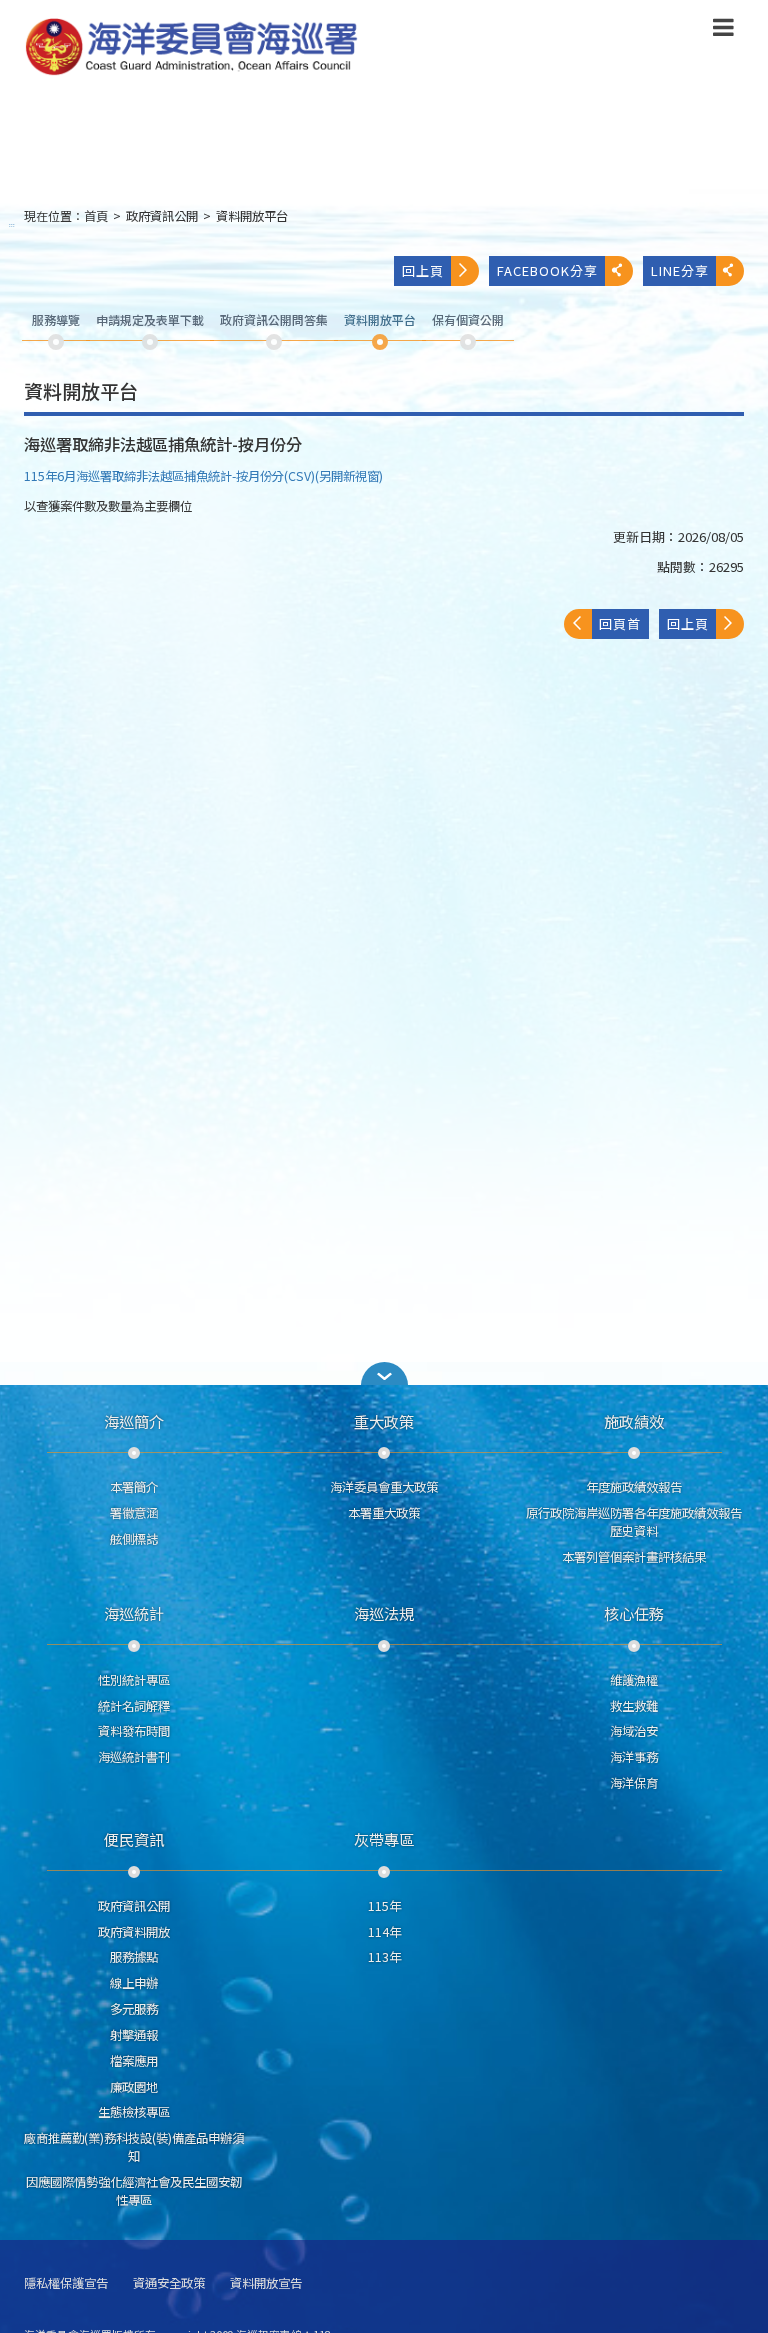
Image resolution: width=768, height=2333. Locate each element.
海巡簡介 (134, 1421)
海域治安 (634, 1731)
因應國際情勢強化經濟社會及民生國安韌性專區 (134, 2191)
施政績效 (634, 1421)
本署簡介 (134, 1487)
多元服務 (134, 2009)
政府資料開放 (134, 1932)
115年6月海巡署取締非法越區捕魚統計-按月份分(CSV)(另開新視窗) (203, 476)
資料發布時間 (134, 1731)
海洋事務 (634, 1757)
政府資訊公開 (162, 216)
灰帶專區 (384, 1839)
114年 (384, 1932)
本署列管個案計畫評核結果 (634, 1557)
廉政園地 (134, 2087)
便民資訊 (134, 1839)
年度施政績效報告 (634, 1487)
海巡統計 (134, 1613)
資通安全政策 (169, 2283)
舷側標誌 (134, 1539)
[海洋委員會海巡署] (300, 47)
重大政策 (384, 1421)
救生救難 (634, 1706)
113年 (384, 1957)
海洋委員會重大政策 (384, 1487)
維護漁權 (634, 1680)
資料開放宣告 (266, 2283)
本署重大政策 (384, 1513)
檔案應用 (134, 2061)
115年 (384, 1906)
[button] (723, 31)
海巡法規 (384, 1613)
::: (12, 224)
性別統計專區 (134, 1680)
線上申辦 (134, 1983)
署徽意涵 (134, 1513)
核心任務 (634, 1613)
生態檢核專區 (134, 2112)
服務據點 (134, 1957)
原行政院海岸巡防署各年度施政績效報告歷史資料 (634, 1522)
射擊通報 (134, 2035)
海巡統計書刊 (134, 1757)
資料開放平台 (252, 216)
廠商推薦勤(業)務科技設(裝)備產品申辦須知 (134, 2147)
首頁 (96, 216)
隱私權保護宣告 (66, 2283)
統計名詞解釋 (134, 1706)
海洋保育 (634, 1783)
